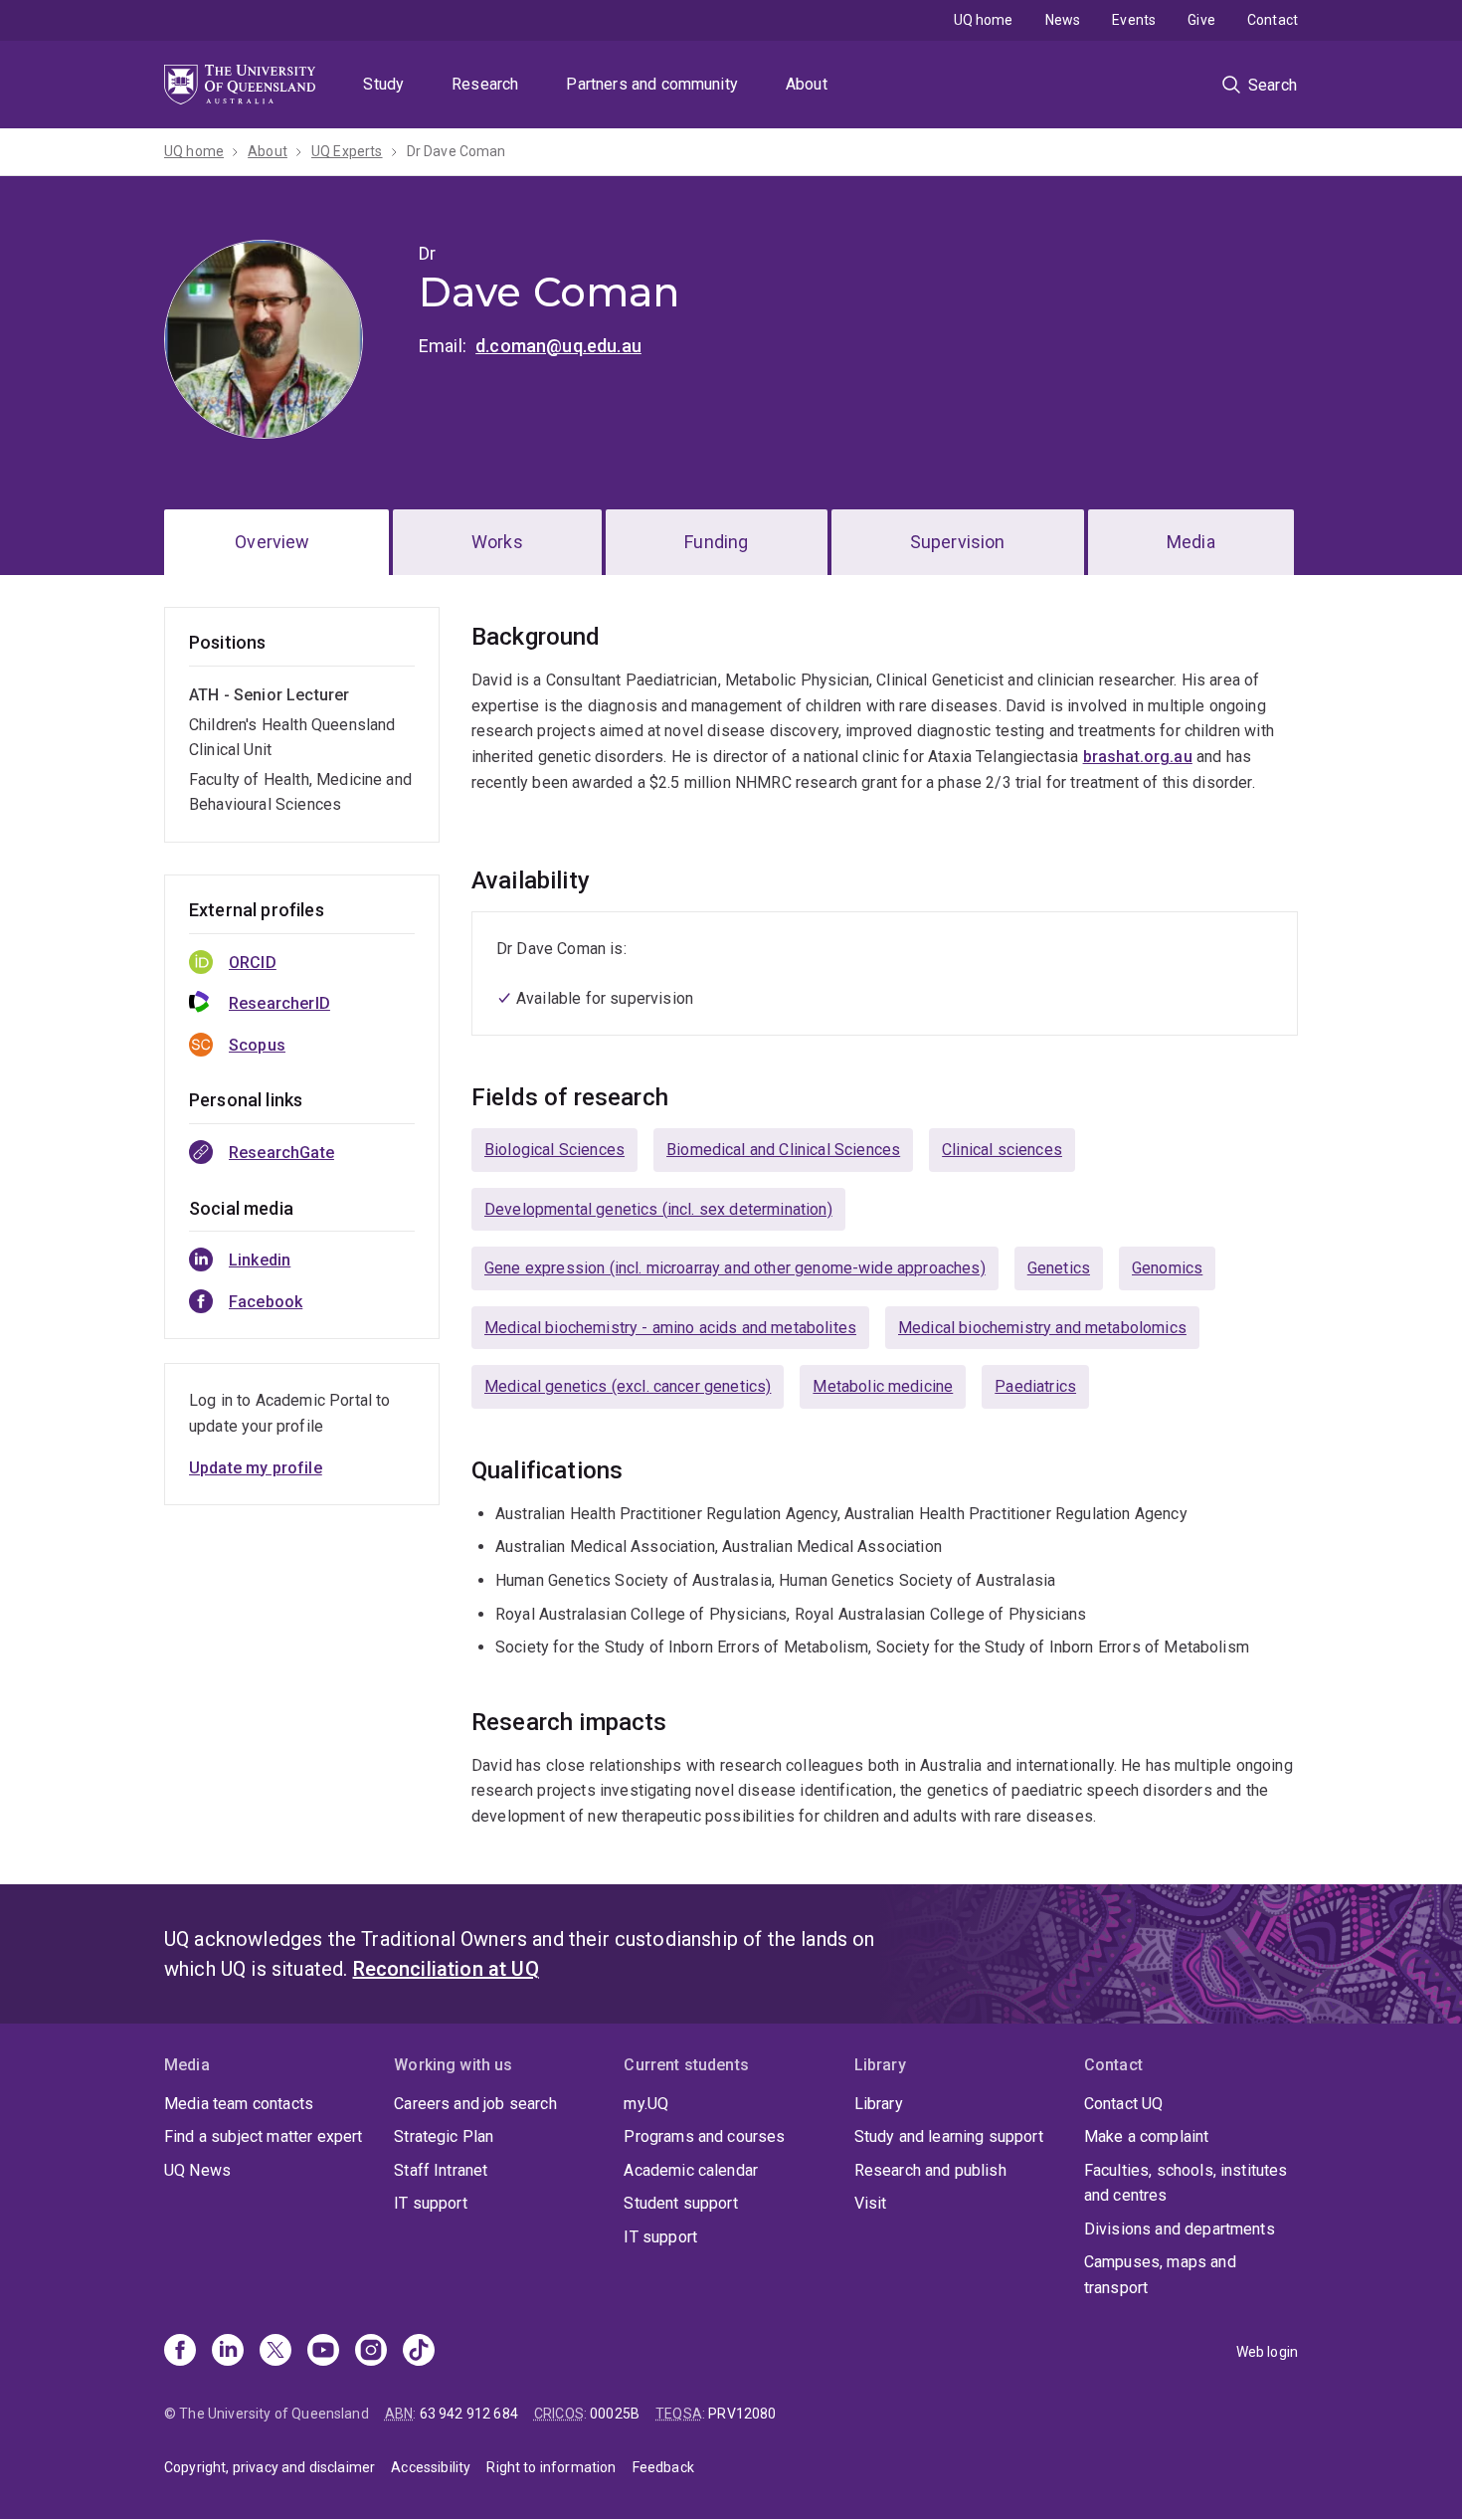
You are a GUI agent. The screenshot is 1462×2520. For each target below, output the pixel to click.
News (1063, 20)
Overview (272, 542)
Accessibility (431, 2467)
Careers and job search (475, 2104)
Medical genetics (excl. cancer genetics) (628, 1386)
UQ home (984, 20)
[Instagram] (371, 2352)
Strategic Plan (444, 2136)
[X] (275, 2352)
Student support (680, 2203)
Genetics (1059, 1268)
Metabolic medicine (883, 1386)
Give (1201, 20)
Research (485, 84)
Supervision (958, 542)
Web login (1267, 2352)
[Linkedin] (228, 2352)
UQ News (197, 2170)
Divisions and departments (1180, 2229)
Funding (716, 542)
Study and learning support (949, 2136)
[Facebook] (180, 2352)
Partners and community (652, 84)
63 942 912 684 (469, 2414)
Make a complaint (1147, 2136)
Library (879, 2104)
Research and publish (930, 2170)
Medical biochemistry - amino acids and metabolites (670, 1328)
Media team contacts (239, 2104)
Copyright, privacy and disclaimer (270, 2467)
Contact (1273, 20)
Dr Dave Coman (457, 151)
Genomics (1167, 1268)
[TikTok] (419, 2352)
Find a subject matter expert (263, 2136)
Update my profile (256, 1468)
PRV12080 (742, 2414)
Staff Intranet (441, 2170)
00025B (615, 2414)
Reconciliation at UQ (446, 1969)
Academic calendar (691, 2170)
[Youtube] (323, 2352)
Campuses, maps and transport (1160, 2275)
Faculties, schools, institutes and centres (1186, 2183)
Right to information (551, 2467)
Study (383, 84)
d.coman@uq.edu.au (558, 346)
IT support (431, 2203)
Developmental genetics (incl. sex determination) (658, 1209)
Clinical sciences (1002, 1150)
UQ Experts (347, 151)
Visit (871, 2203)
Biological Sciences (554, 1150)
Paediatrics (1035, 1386)
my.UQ (646, 2104)
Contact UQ (1124, 2104)
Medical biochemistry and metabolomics (1042, 1328)
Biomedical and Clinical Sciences (783, 1150)
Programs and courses (704, 2136)
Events (1134, 20)
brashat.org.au (1138, 757)
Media (1191, 542)
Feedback (663, 2467)
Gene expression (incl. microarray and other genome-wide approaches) (735, 1268)
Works (497, 542)
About (807, 84)
